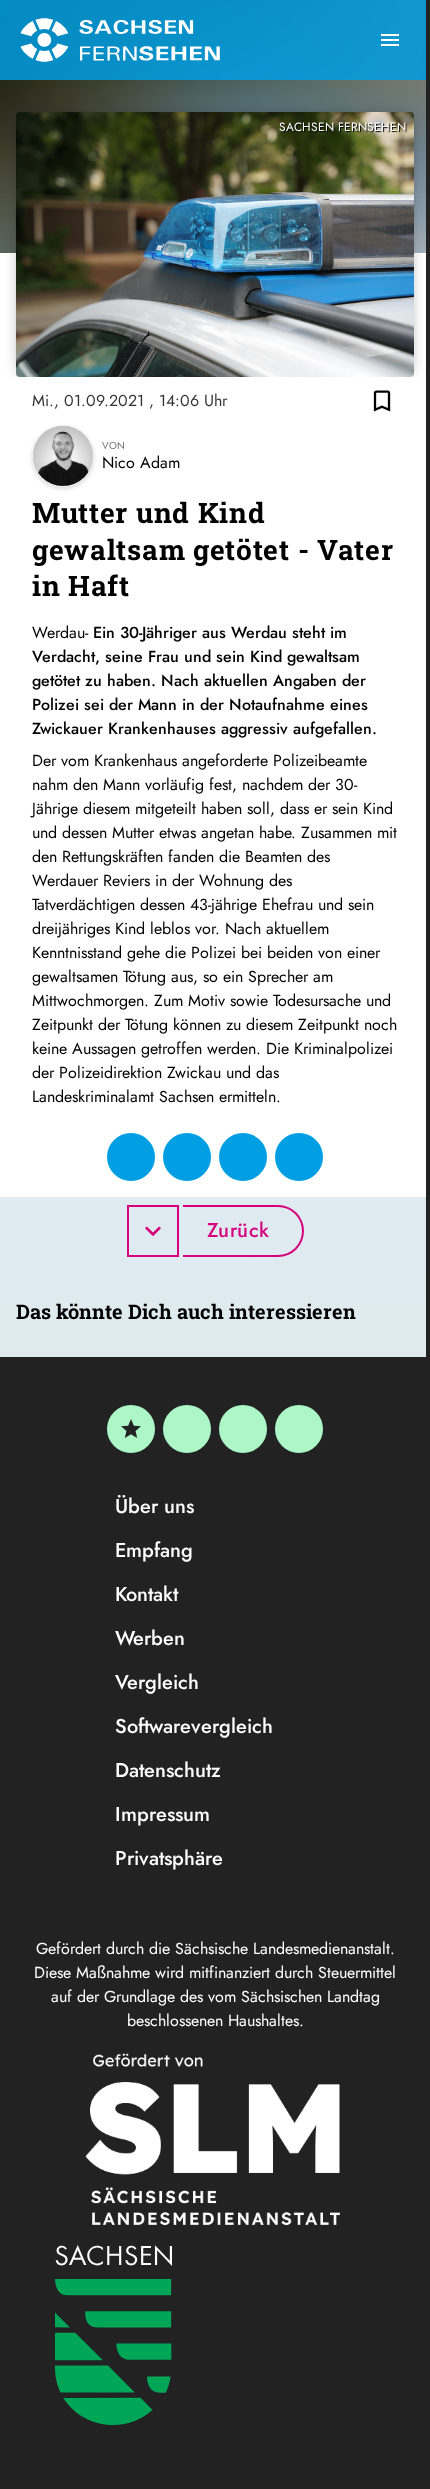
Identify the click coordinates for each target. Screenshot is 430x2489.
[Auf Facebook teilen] (131, 1157)
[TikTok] (299, 1429)
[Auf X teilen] (187, 1157)
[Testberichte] (131, 1429)
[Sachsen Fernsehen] (120, 40)
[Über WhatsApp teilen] (243, 1157)
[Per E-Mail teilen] (299, 1157)
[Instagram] (243, 1429)
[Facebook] (187, 1429)
